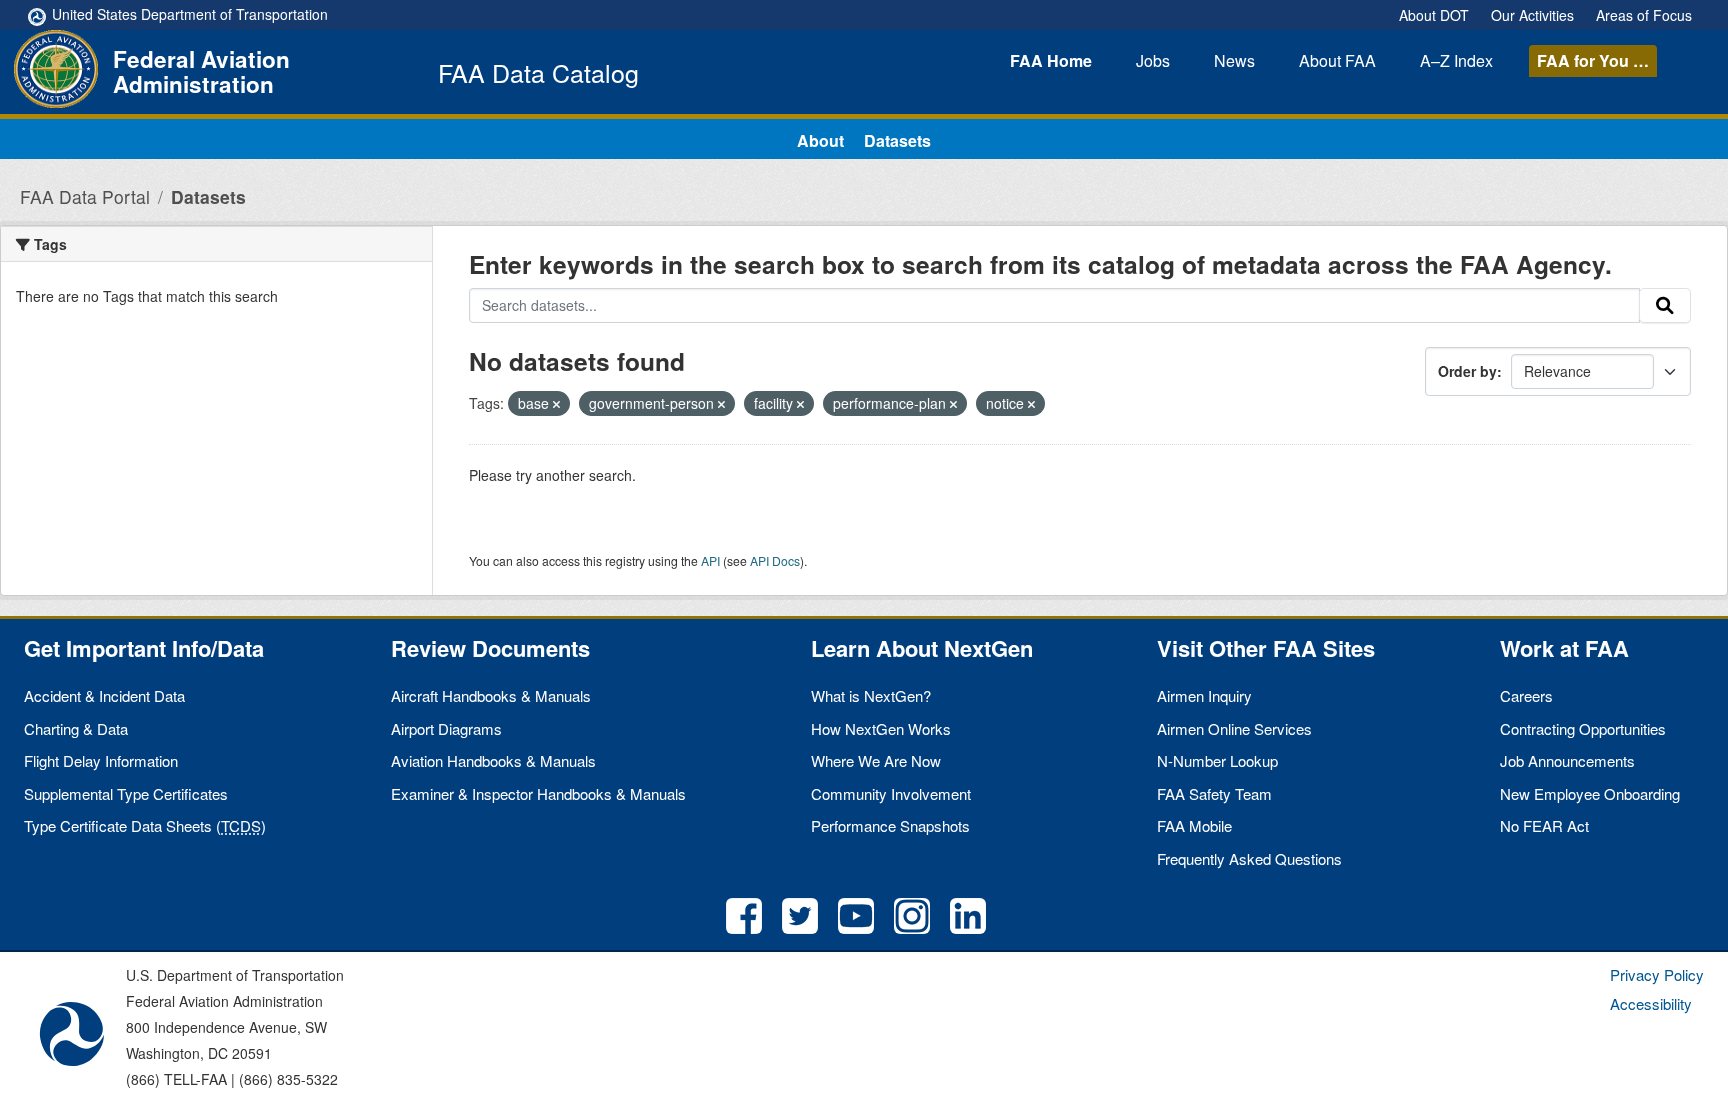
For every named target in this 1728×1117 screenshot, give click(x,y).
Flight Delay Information (101, 760)
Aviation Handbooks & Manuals (493, 760)
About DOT (1434, 15)
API (710, 560)
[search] (1665, 306)
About (1337, 60)
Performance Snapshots (890, 825)
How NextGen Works (881, 728)
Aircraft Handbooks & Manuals (491, 695)
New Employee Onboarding (1590, 793)
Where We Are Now (876, 760)
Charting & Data (76, 728)
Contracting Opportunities (1583, 728)
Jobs (1153, 60)
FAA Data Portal (85, 196)
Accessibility (1651, 1003)
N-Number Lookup (1217, 760)
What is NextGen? (871, 695)
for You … (1593, 60)
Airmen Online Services (1234, 728)
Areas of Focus (1644, 15)
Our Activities (1532, 15)
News (1234, 60)
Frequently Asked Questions (1249, 858)
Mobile (1194, 825)
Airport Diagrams (446, 728)
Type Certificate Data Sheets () (145, 825)
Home (1051, 60)
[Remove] (556, 404)
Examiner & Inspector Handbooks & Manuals (538, 793)
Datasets (897, 140)
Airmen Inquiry (1204, 695)
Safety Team (1214, 793)
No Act (1544, 825)
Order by (1467, 371)
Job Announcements (1567, 760)
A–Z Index (1456, 60)
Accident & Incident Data (104, 695)
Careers (1526, 695)
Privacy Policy (1657, 974)
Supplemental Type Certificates (126, 793)
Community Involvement (891, 793)
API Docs (775, 560)
